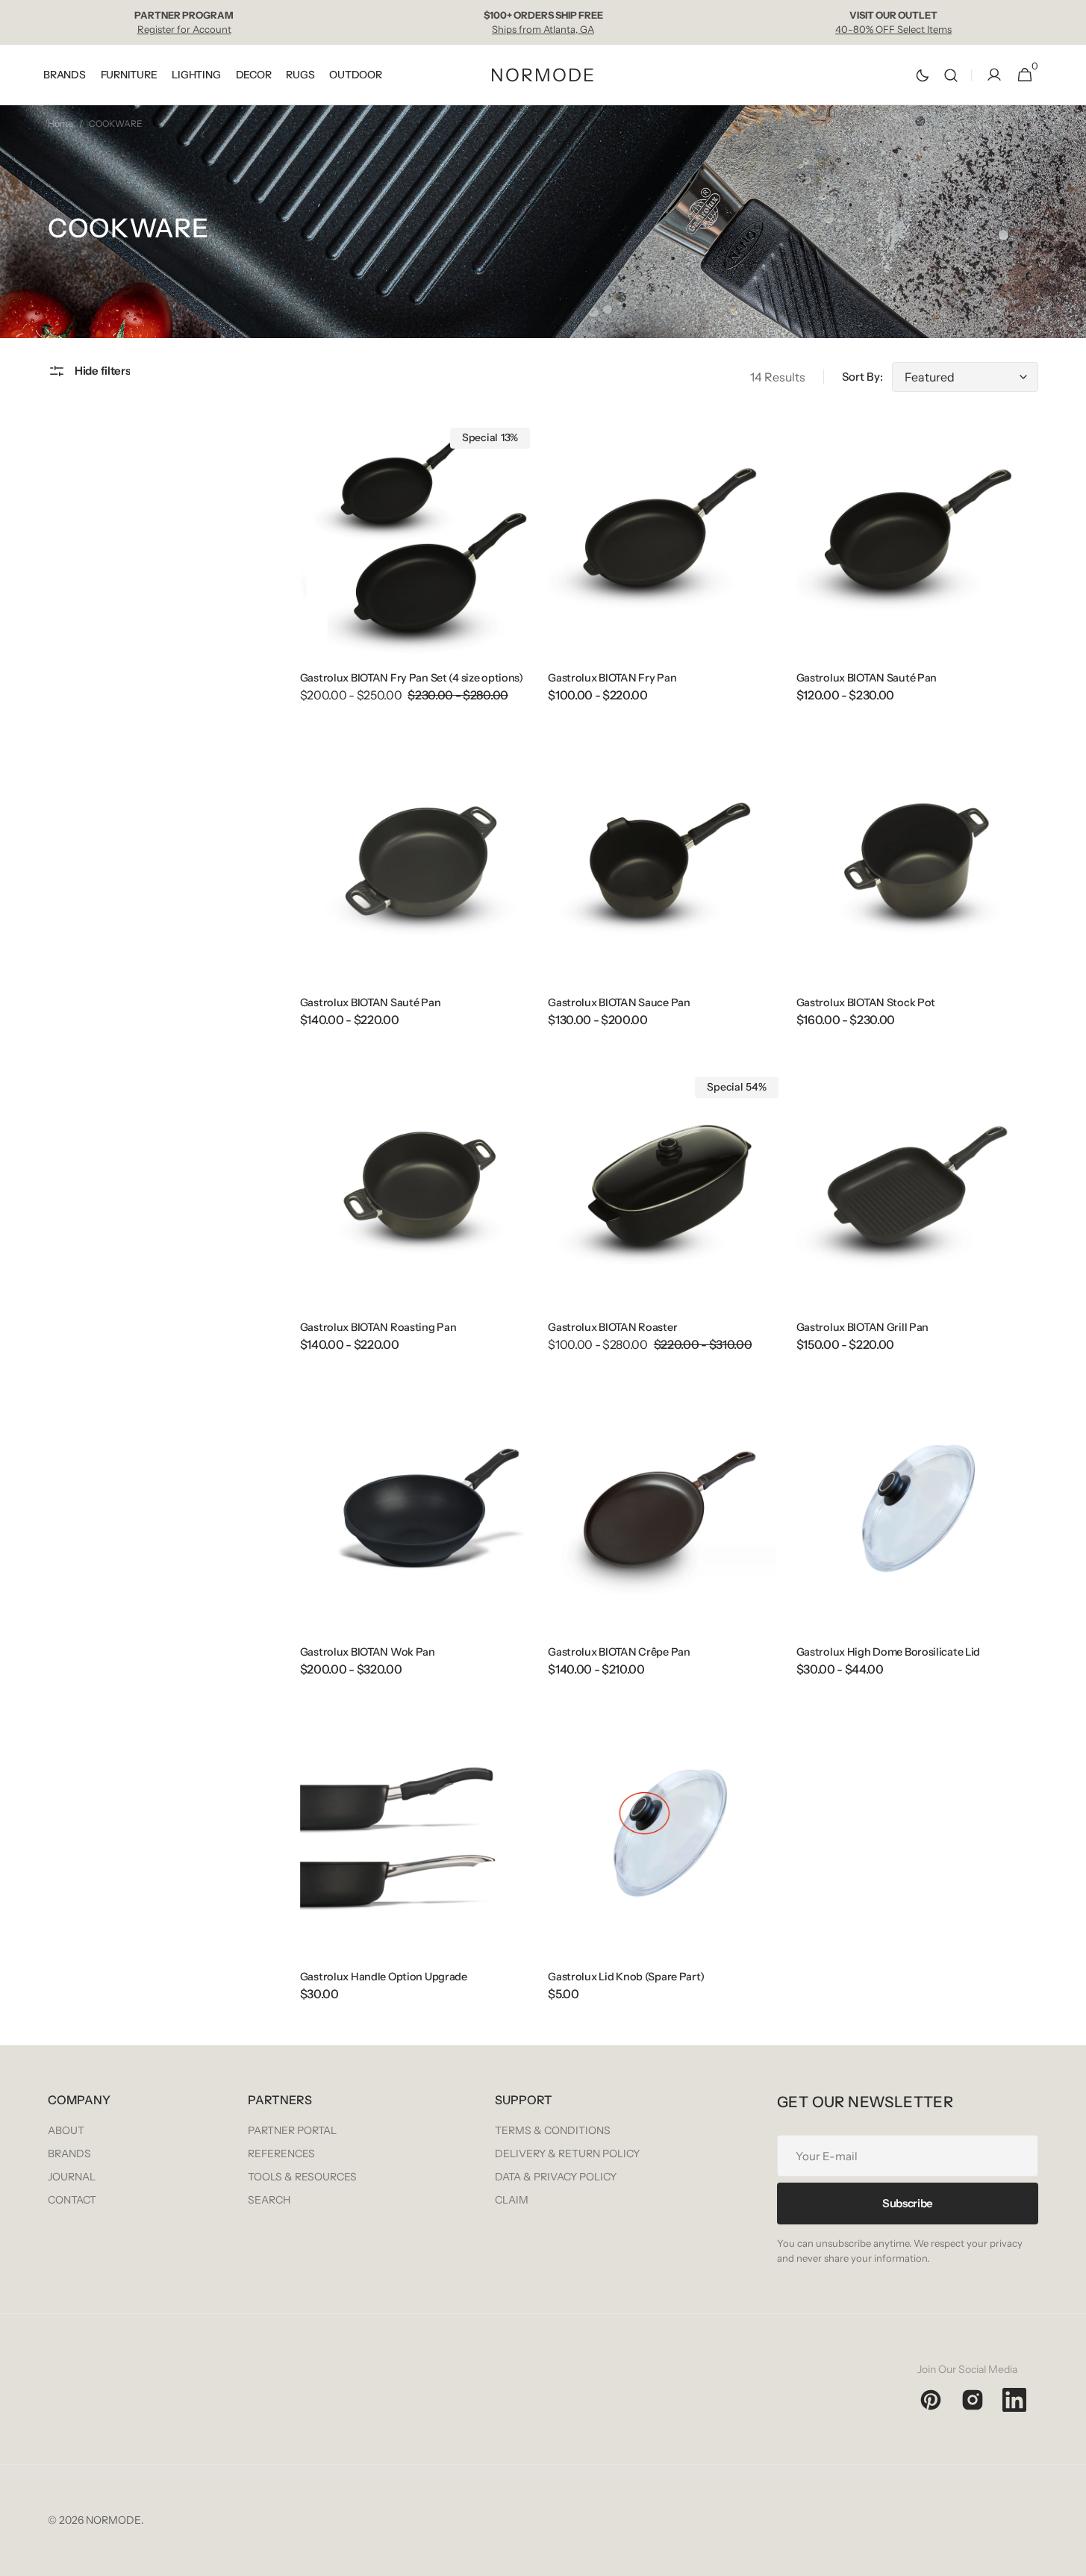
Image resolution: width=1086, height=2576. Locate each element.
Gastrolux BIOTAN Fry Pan (612, 678)
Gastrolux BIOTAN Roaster (612, 1327)
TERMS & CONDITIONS (553, 2130)
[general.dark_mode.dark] (923, 75)
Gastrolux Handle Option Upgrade (384, 1977)
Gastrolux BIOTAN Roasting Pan (378, 1327)
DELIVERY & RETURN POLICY (567, 2154)
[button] (951, 75)
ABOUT (66, 2130)
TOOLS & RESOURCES (302, 2177)
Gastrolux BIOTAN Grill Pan (863, 1327)
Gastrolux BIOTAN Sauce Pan (619, 1002)
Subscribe (908, 2203)
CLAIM (512, 2200)
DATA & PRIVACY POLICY (556, 2177)
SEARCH (269, 2200)
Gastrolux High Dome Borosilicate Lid (889, 1652)
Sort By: (862, 377)
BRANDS (69, 2154)
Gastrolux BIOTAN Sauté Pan (867, 678)
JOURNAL (72, 2177)
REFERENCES (281, 2154)
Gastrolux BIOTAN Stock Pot (866, 1002)
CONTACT (72, 2200)
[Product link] (421, 569)
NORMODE (113, 2520)
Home (60, 124)
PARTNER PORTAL (292, 2130)
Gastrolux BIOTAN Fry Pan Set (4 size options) (412, 678)
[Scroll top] (1068, 2558)
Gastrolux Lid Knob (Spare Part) (626, 1977)
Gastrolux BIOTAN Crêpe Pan (619, 1652)
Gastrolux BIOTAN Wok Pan (368, 1652)
